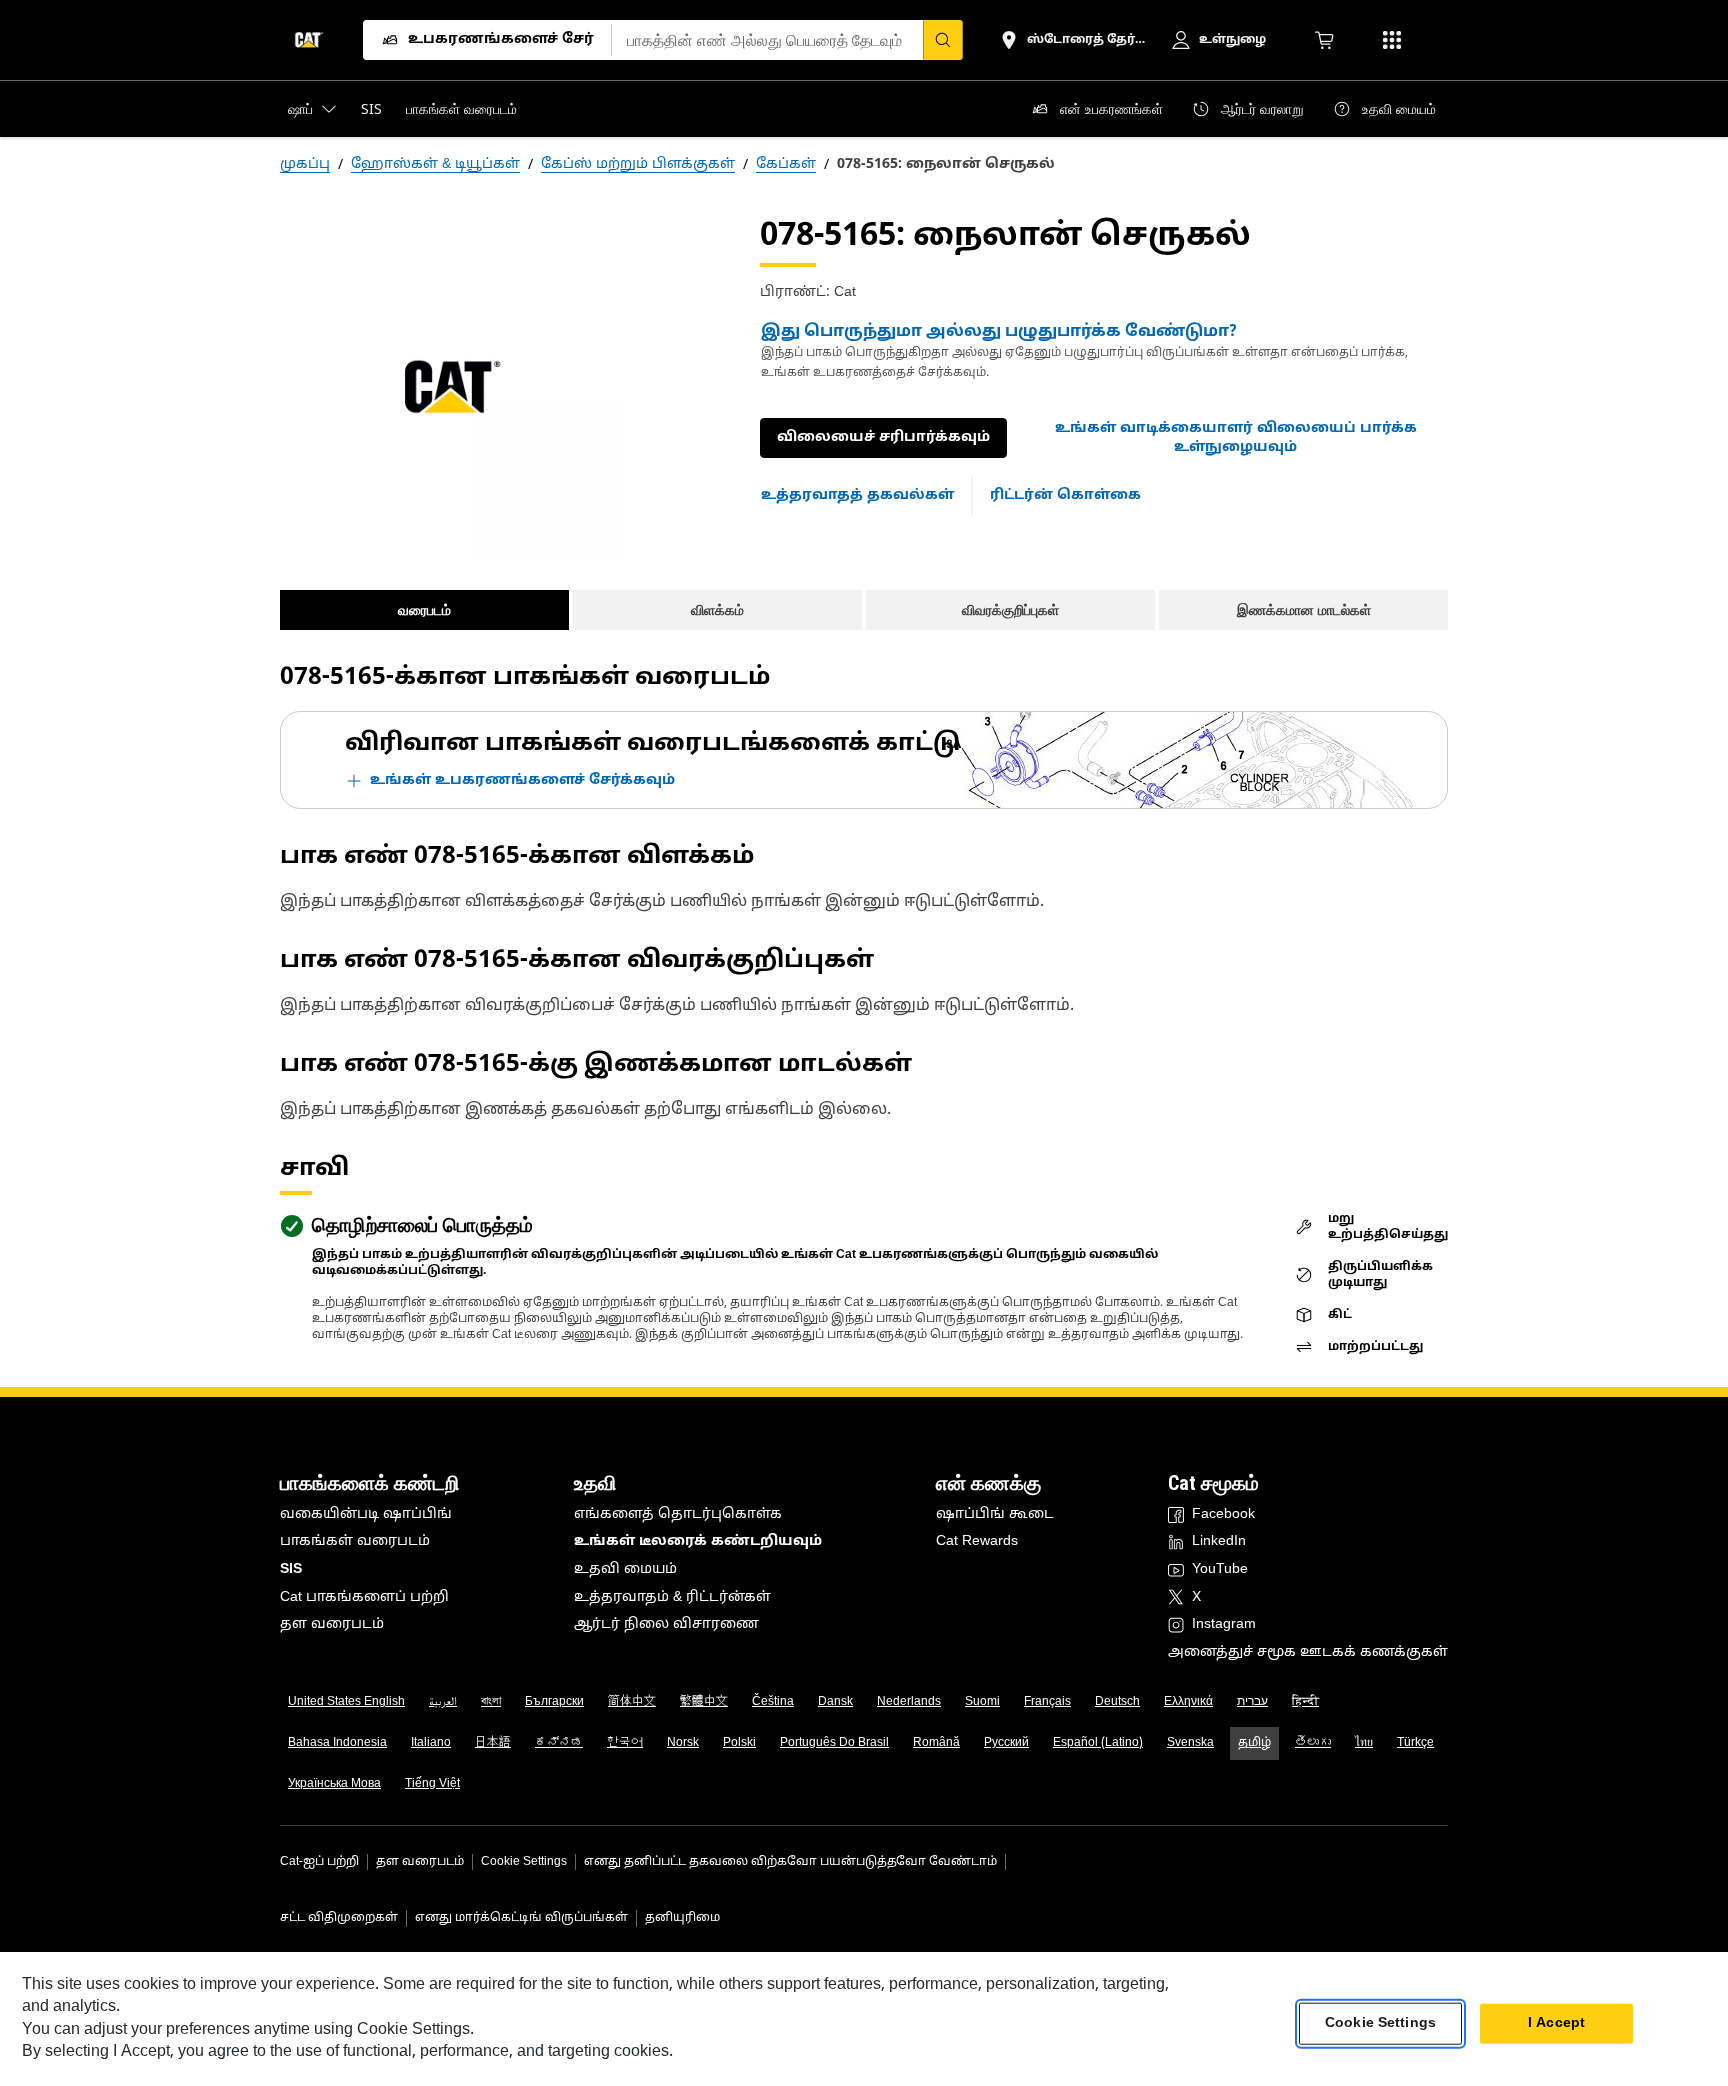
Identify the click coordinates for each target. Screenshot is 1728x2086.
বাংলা (491, 1702)
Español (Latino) (1098, 1743)
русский (1006, 1743)
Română (936, 1743)
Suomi (982, 1702)
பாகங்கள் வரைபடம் (355, 1541)
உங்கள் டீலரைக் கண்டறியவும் (698, 1541)
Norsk (683, 1743)
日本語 (493, 1743)
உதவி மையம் (625, 1569)
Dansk (835, 1702)
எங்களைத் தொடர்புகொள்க (678, 1514)
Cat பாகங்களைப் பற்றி (364, 1597)
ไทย (1364, 1743)
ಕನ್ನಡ (559, 1743)
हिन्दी (1305, 1702)
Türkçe (1415, 1743)
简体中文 (632, 1702)
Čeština (773, 1702)
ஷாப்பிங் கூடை (995, 1514)
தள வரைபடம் (332, 1624)
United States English (346, 1702)
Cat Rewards (977, 1541)
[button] (1235, 438)
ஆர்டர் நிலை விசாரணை (666, 1624)
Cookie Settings (524, 1862)
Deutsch (1117, 1702)
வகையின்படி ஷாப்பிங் (366, 1514)
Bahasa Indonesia (337, 1743)
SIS (291, 1569)
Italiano (431, 1743)
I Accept (1556, 2023)
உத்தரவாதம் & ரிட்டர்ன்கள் (672, 1597)
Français (1047, 1702)
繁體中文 (704, 1702)
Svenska (1190, 1743)
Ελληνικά (1188, 1702)
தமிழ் (1254, 1743)
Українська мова (334, 1784)
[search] (943, 40)
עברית (1252, 1702)
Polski (739, 1743)
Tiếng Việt (432, 1784)
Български (554, 1702)
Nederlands (909, 1702)
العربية (443, 1702)
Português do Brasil (834, 1743)
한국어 (625, 1743)
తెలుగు (1313, 1743)
